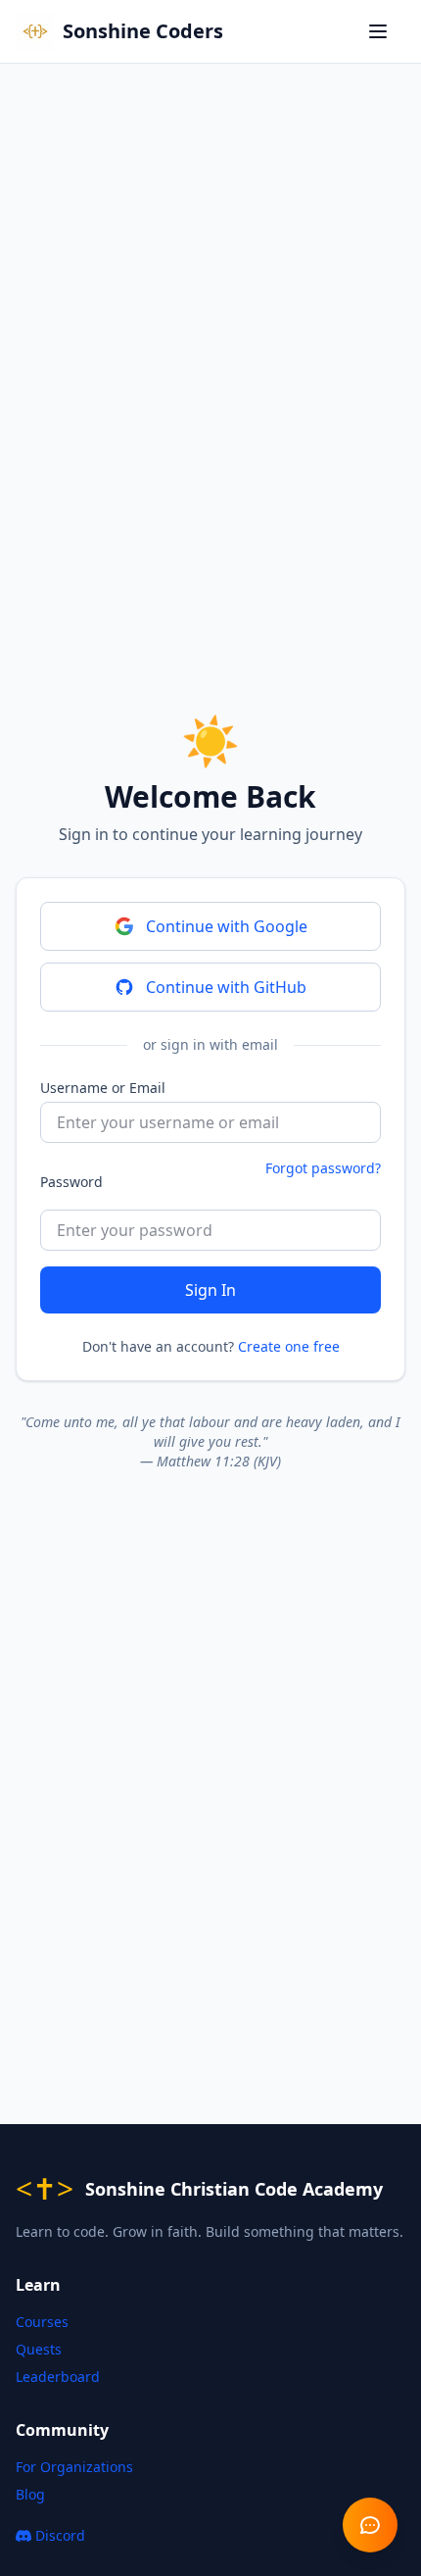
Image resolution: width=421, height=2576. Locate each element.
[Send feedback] (370, 2525)
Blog (30, 2494)
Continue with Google (227, 926)
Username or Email (103, 1088)
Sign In (210, 1290)
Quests (39, 2349)
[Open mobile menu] (382, 31)
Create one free (289, 1346)
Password (71, 1182)
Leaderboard (58, 2377)
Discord (76, 2540)
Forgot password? (323, 1168)
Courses (42, 2322)
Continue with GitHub (226, 987)
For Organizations (74, 2467)
